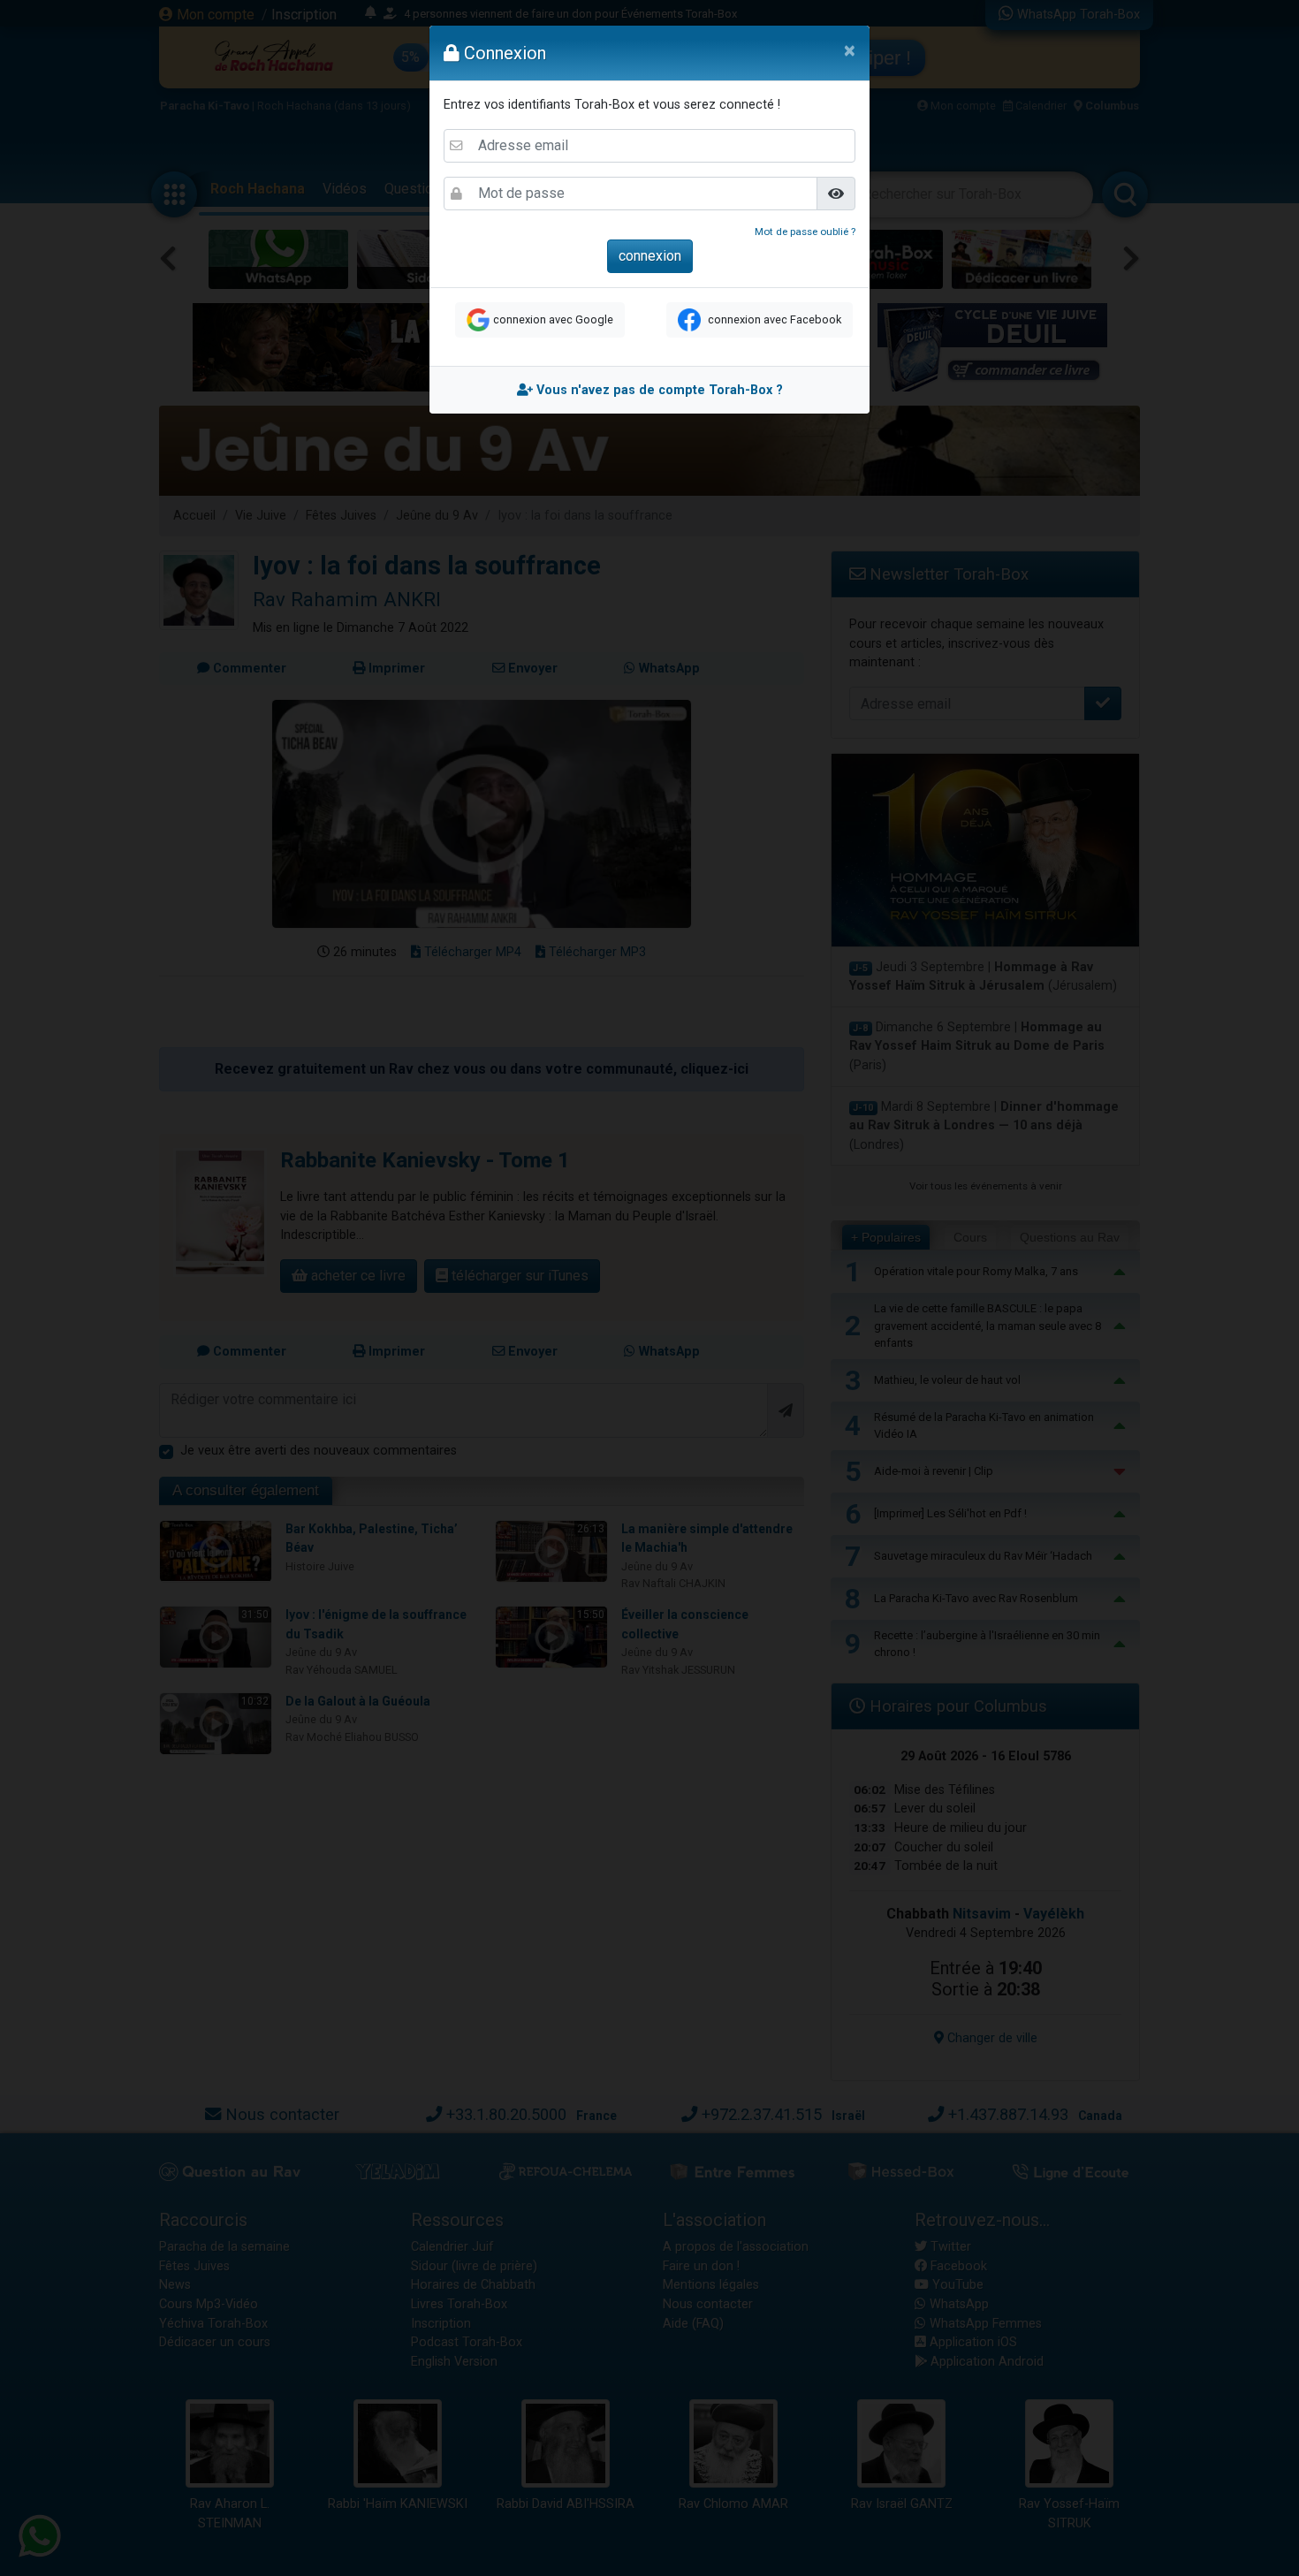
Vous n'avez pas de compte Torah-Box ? (658, 390)
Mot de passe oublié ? (805, 232)
